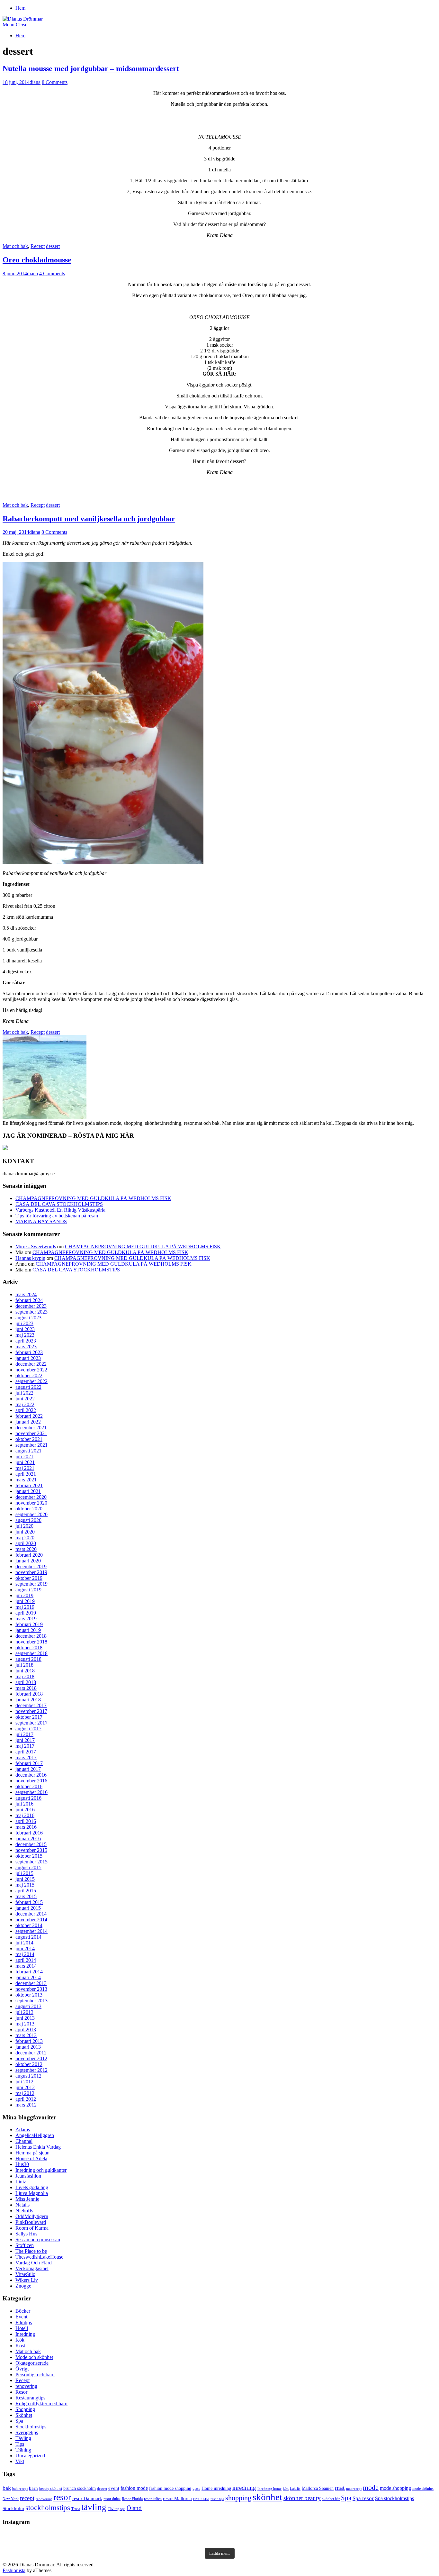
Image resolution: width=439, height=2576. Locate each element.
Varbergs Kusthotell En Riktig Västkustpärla (60, 1210)
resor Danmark (87, 2498)
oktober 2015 (29, 1856)
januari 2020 (28, 1561)
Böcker (23, 2311)
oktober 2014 (29, 1925)
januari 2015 (28, 1908)
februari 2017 (29, 1763)
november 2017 (31, 1711)
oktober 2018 (29, 1648)
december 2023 (31, 1306)
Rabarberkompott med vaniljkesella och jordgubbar (89, 519)
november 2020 (31, 1503)
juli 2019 (24, 1595)
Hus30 (22, 2164)
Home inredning (216, 2488)
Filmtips (24, 2322)
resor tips (217, 2499)
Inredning (25, 2334)
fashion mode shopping (170, 2488)
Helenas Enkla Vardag (38, 2147)
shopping (238, 2498)
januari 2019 (28, 1630)
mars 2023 (26, 1347)
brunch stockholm (80, 2488)
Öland (134, 2508)
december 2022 (31, 1364)
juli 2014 (24, 1943)
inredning (244, 2488)
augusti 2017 (28, 1729)
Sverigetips (27, 2432)
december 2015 (31, 1844)
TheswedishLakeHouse (39, 2257)
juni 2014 (25, 1948)
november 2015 (31, 1850)
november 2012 (31, 2058)
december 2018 (31, 1636)
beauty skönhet (51, 2489)
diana (35, 82)
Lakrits (295, 2489)
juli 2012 (24, 2082)
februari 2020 (29, 1555)
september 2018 (31, 1653)
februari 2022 (29, 1416)
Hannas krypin (30, 1258)
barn (33, 2488)
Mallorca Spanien (318, 2488)
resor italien (153, 2499)
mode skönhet (423, 2489)
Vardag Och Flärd (34, 2263)
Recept (38, 246)
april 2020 (26, 1543)
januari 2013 (28, 2047)
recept (27, 2498)
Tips (20, 2444)
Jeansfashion (28, 2176)
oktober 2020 (29, 1509)
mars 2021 (26, 1480)
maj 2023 (25, 1335)
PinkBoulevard (31, 2222)
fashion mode (134, 2488)
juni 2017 (25, 1740)
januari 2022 (28, 1422)
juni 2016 (25, 1810)
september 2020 (31, 1514)
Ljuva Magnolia (32, 2193)
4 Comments (52, 273)
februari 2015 (29, 1902)
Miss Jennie (27, 2199)
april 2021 (26, 1474)
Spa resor (363, 2498)
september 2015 (31, 1862)
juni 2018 (25, 1671)
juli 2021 (24, 1456)
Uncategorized (30, 2456)
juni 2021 (25, 1462)
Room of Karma (32, 2228)
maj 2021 (25, 1468)
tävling (94, 2507)
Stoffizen (25, 2245)
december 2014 (31, 1914)
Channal (24, 2141)
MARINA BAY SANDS (41, 1221)
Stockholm (13, 2508)
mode (371, 2487)
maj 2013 (25, 2024)
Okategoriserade (32, 2363)
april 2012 (26, 2099)
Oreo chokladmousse (37, 260)
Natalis (22, 2205)
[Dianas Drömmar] (23, 19)
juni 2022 (25, 1399)
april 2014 (26, 1960)
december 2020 (31, 1497)
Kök (20, 2340)
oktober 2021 (29, 1439)
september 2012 (31, 2070)
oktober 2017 (29, 1717)
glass (196, 2489)
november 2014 (31, 1920)
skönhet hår (331, 2499)
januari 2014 (28, 1977)
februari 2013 (29, 2041)
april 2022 (26, 1410)
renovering (26, 2386)
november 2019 (31, 1572)
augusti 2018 (28, 1659)
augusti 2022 (28, 1387)
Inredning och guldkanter (41, 2170)
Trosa (76, 2509)
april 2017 (26, 1752)
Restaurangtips (30, 2398)
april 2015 (26, 1891)
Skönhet (24, 2415)
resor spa (201, 2499)
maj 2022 (25, 1404)
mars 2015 (26, 1896)
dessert (53, 246)
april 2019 (26, 1613)
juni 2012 (25, 2087)
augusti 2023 (28, 1318)
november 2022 (31, 1370)
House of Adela (31, 2158)
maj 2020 (25, 1538)
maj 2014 (25, 1954)
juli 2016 (24, 1804)
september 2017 (31, 1723)
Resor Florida (132, 2499)
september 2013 (31, 2001)
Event (21, 2317)
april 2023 (26, 1341)
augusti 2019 (28, 1590)
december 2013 (31, 1983)
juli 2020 (24, 1526)
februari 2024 (29, 1300)
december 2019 (31, 1566)
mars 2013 (26, 2035)
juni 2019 (25, 1601)
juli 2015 (24, 1873)
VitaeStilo (25, 2274)
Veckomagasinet (32, 2268)
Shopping (25, 2409)
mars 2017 (26, 1757)
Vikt (20, 2461)
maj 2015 (25, 1885)
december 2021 (31, 1428)
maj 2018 (25, 1676)
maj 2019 (25, 1607)
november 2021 (31, 1433)
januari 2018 (28, 1700)
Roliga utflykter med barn (41, 2403)
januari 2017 (28, 1769)
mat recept (354, 2489)
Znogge (23, 2286)
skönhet (267, 2497)
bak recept (20, 2489)
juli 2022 (24, 1393)
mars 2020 (26, 1549)
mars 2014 (26, 1966)
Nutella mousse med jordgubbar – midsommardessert (91, 68)
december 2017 (31, 1705)
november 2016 (31, 1781)
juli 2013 (24, 2012)
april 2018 (26, 1682)
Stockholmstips (31, 2427)
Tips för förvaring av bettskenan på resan (57, 1216)
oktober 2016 (29, 1786)
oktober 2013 (29, 1995)
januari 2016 (28, 1839)
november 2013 (31, 1989)
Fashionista (14, 2570)
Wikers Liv (27, 2280)
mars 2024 (26, 1294)
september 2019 (31, 1584)
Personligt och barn (35, 2375)
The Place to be (31, 2251)
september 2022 (31, 1381)
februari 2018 (29, 1694)
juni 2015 (25, 1879)
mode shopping (395, 2488)
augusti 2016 (28, 1798)
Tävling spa (116, 2509)
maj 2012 (25, 2093)
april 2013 (26, 2030)
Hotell (22, 2328)
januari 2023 (28, 1358)
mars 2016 (26, 1827)
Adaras (23, 2130)
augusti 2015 (28, 1867)
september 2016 (31, 1792)
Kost (20, 2346)
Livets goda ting (32, 2187)
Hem (20, 8)
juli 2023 (24, 1323)
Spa (19, 2421)
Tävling (23, 2438)
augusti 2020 (28, 1520)
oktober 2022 (29, 1375)
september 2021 (31, 1445)
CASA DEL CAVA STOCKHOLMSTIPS (59, 1204)
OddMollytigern (32, 2216)
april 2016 (26, 1821)
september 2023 (31, 1312)
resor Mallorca (177, 2498)
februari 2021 (29, 1485)
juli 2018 (24, 1665)
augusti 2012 (28, 2076)
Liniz (21, 2182)
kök (286, 2489)
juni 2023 (25, 1329)
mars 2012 (26, 2105)
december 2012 (31, 2053)
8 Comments (55, 82)
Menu (9, 25)
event (114, 2488)
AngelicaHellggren (35, 2135)
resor (62, 2497)
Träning (23, 2450)
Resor (21, 2392)
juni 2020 (25, 1532)
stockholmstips (48, 2508)
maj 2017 (25, 1746)
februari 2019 (29, 1624)
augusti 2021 (28, 1451)
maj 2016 (25, 1815)
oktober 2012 (29, 2064)
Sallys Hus (26, 2234)
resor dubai (112, 2499)
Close (22, 25)
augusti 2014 (28, 1937)
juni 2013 (25, 2018)
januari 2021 (28, 1491)
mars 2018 (26, 1688)
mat (340, 2488)
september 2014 (31, 1931)
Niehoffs (24, 2211)
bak (7, 2488)
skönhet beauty (302, 2498)
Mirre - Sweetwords (36, 1247)
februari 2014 (29, 1972)
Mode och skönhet (34, 2357)
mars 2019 (26, 1619)
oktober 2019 (29, 1578)
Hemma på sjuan (32, 2153)
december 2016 (31, 1775)
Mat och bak (15, 246)
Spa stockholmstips (394, 2498)
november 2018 (31, 1642)
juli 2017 (24, 1734)
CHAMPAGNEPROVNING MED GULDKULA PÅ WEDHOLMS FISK (93, 1198)
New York (11, 2499)
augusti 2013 (28, 2006)
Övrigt (22, 2369)
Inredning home (269, 2489)
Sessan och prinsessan (38, 2239)
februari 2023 (29, 1352)
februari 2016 (29, 1833)
